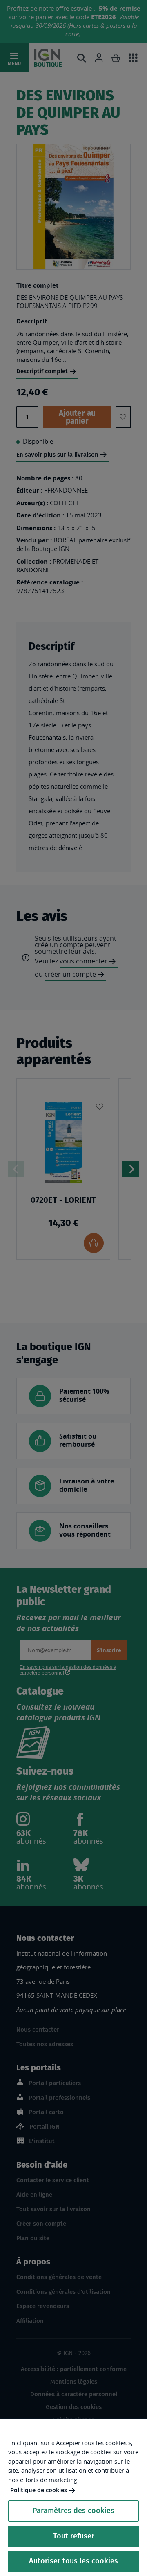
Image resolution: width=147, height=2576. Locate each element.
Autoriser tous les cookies (73, 2561)
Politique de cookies (39, 2490)
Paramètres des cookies (73, 2511)
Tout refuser (74, 2536)
